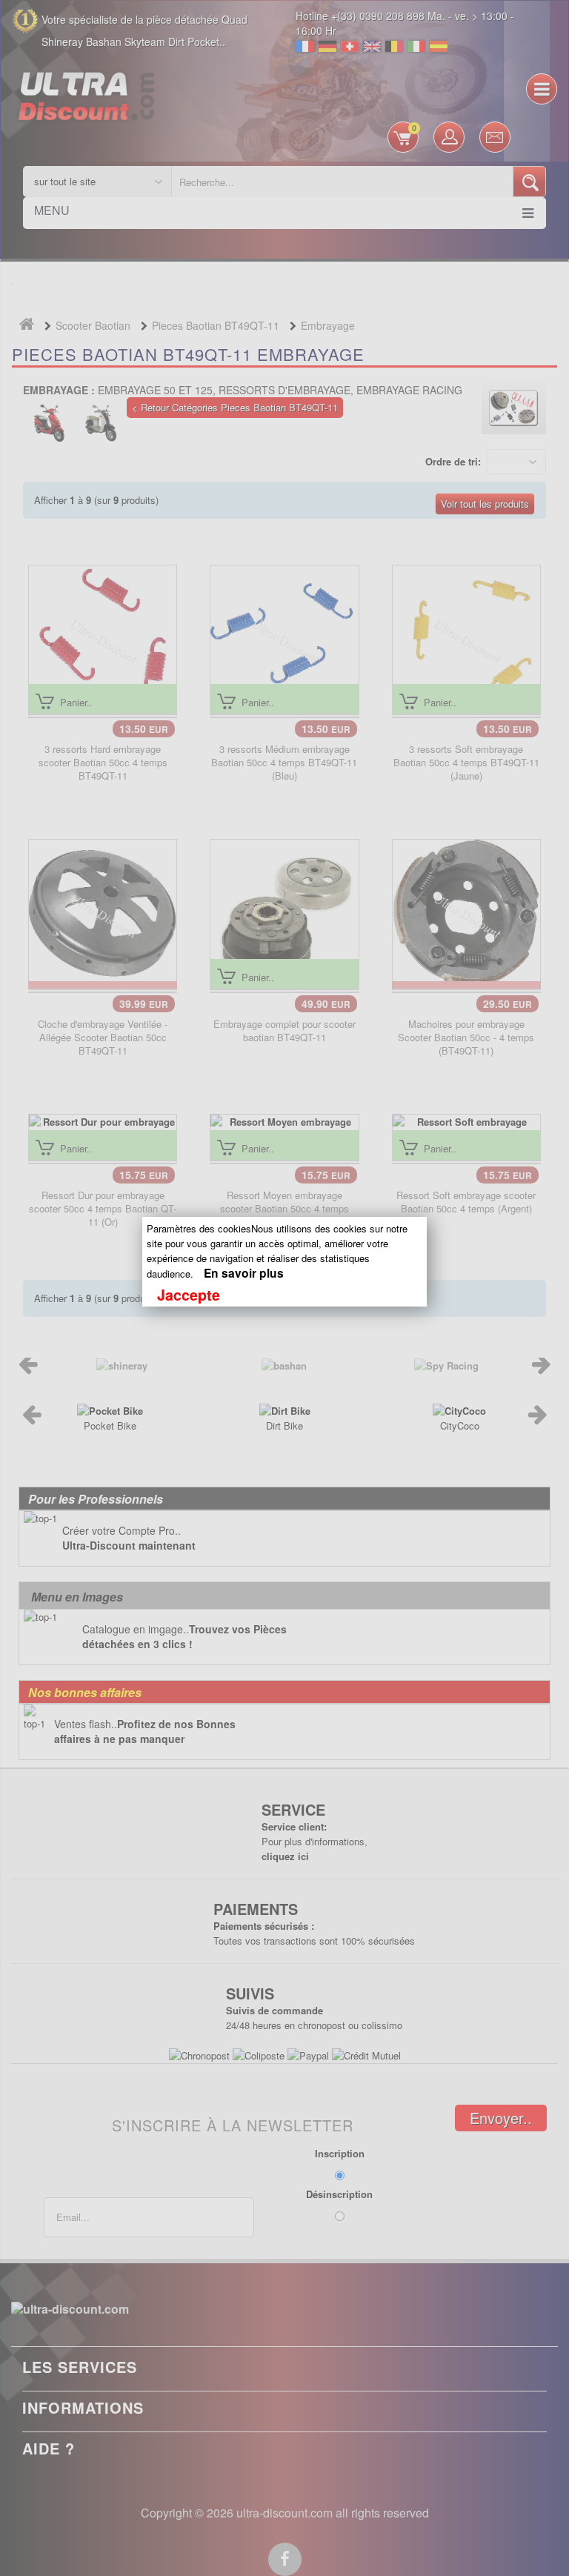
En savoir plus (244, 1273)
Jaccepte (189, 1295)
